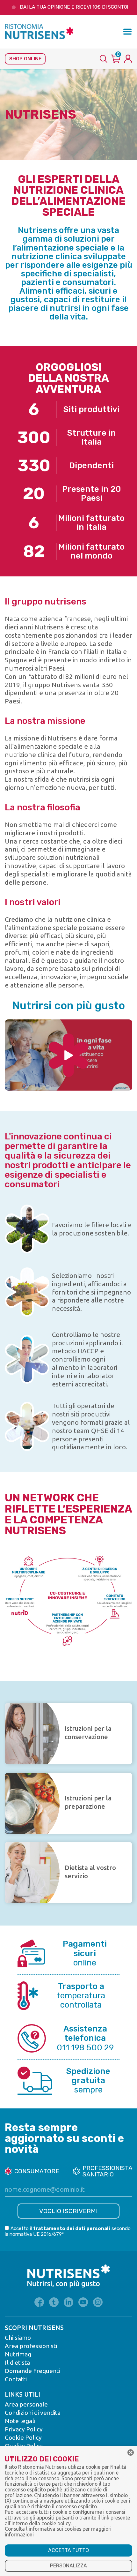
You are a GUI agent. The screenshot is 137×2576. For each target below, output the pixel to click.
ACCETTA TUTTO (68, 2550)
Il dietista (17, 2362)
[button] (127, 32)
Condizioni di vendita (33, 2413)
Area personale (26, 2404)
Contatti (16, 2379)
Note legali (20, 2421)
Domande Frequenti (32, 2371)
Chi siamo (18, 2338)
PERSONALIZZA (68, 2566)
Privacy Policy (24, 2429)
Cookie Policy (23, 2437)
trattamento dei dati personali (72, 2228)
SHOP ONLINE (25, 59)
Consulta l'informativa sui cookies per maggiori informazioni (58, 2532)
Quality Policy (24, 2446)
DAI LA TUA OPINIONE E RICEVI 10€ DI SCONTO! (74, 7)
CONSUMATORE (37, 2171)
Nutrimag (18, 2354)
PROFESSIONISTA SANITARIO (107, 2171)
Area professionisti (31, 2346)
